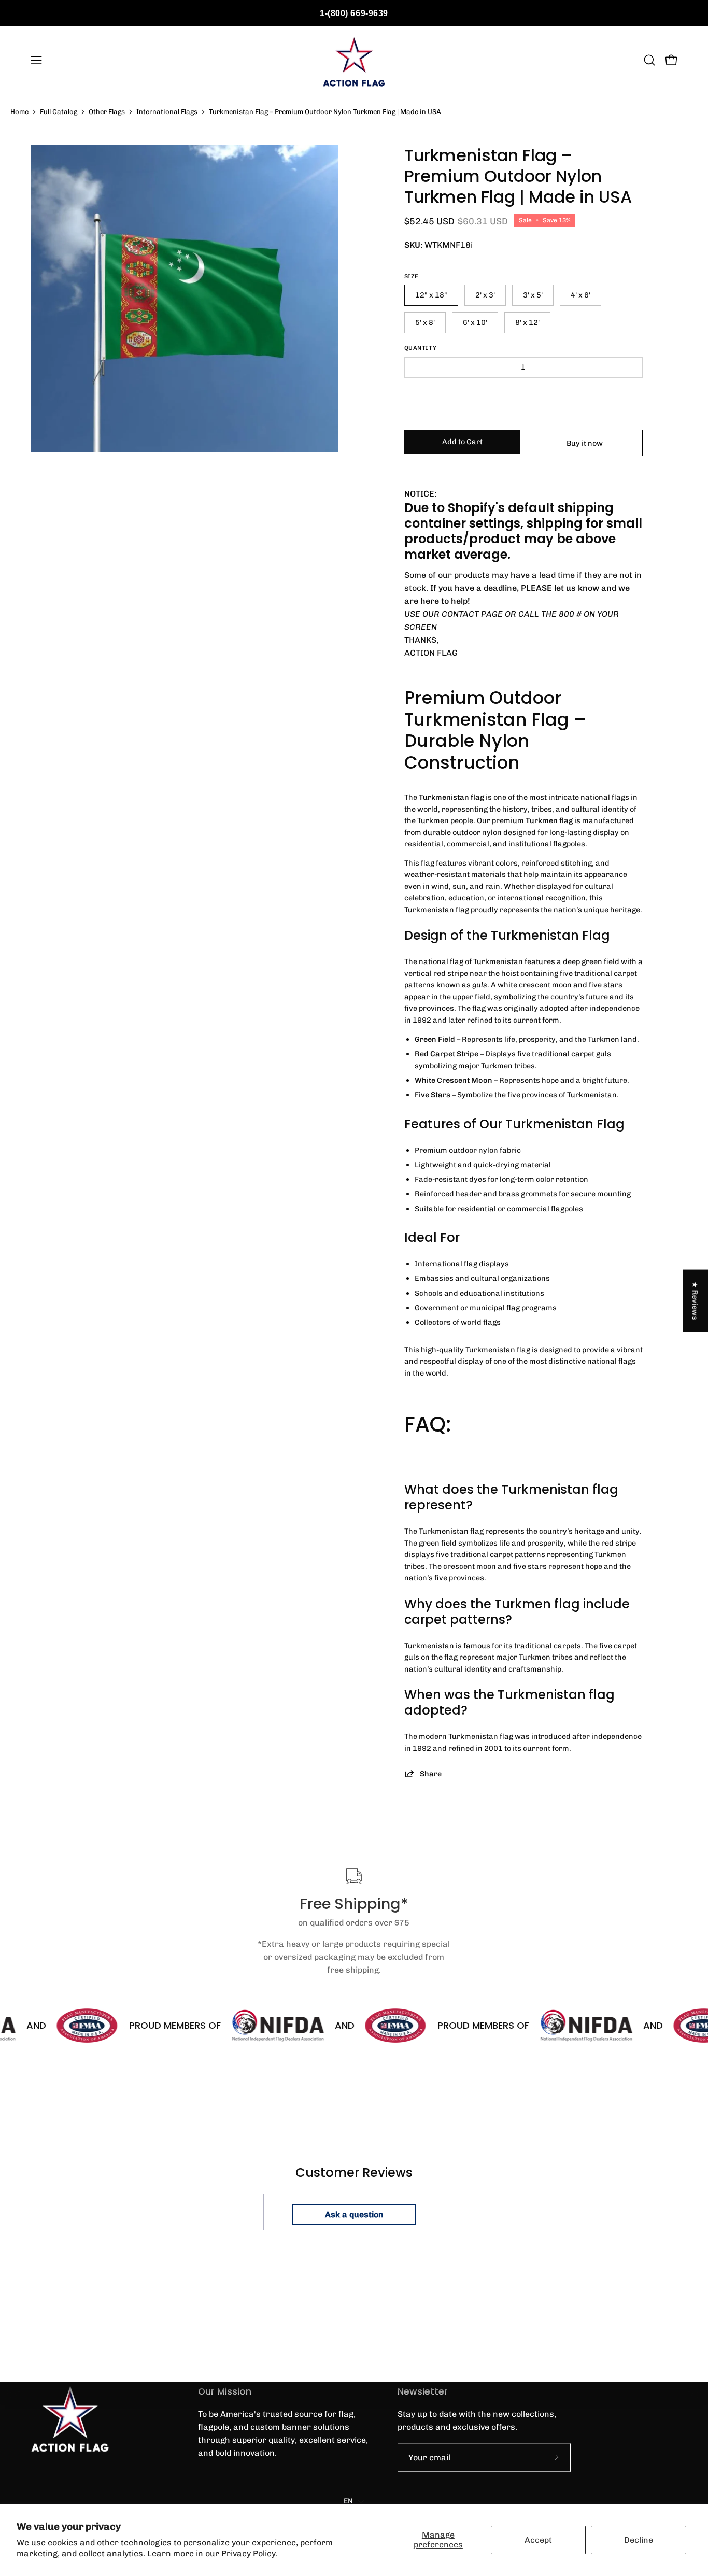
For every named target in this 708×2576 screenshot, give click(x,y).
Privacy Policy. (250, 2553)
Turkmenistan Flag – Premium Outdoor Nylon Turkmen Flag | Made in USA (325, 112)
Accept (538, 2540)
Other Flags (107, 112)
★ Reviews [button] (696, 1301)
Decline (639, 2540)
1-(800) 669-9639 (354, 13)
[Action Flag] (354, 60)
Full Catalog (59, 112)
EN (349, 2501)
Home (19, 112)
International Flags (167, 112)
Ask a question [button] (354, 2214)
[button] (649, 60)
